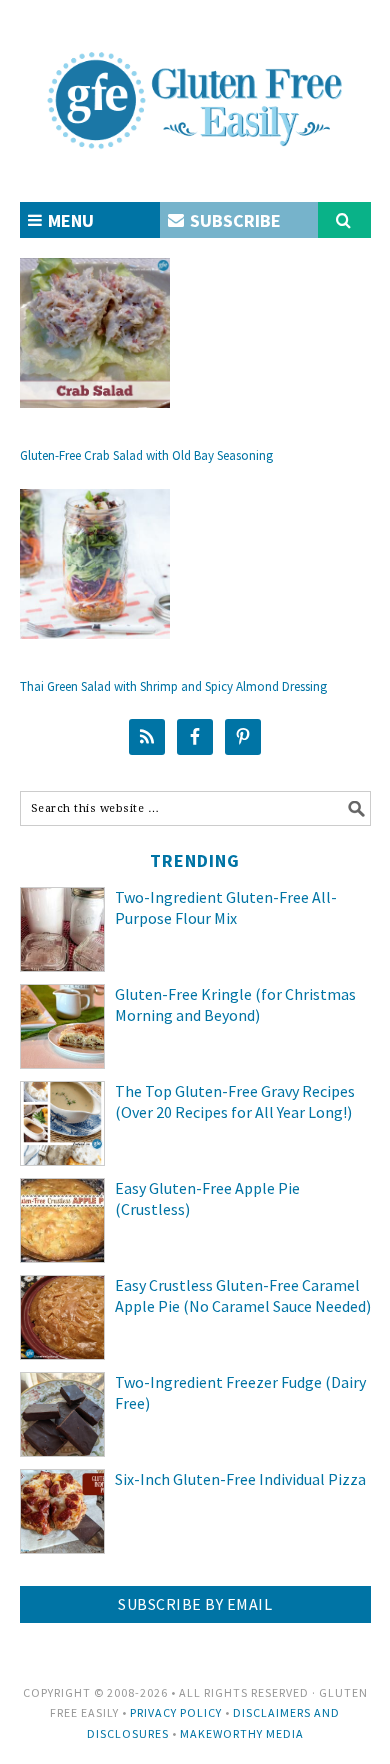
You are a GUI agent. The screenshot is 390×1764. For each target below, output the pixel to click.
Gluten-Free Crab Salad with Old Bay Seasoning (146, 455)
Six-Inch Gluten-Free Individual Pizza (240, 1479)
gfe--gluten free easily (195, 84)
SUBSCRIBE (233, 220)
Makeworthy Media (242, 1733)
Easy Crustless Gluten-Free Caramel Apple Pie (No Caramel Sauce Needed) (243, 1295)
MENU (69, 220)
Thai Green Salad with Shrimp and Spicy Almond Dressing (173, 686)
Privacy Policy (176, 1712)
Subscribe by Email (195, 1604)
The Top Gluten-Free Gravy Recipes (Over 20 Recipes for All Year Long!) (235, 1101)
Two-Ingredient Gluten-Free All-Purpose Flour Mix (226, 907)
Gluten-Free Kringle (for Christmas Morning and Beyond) (235, 1004)
